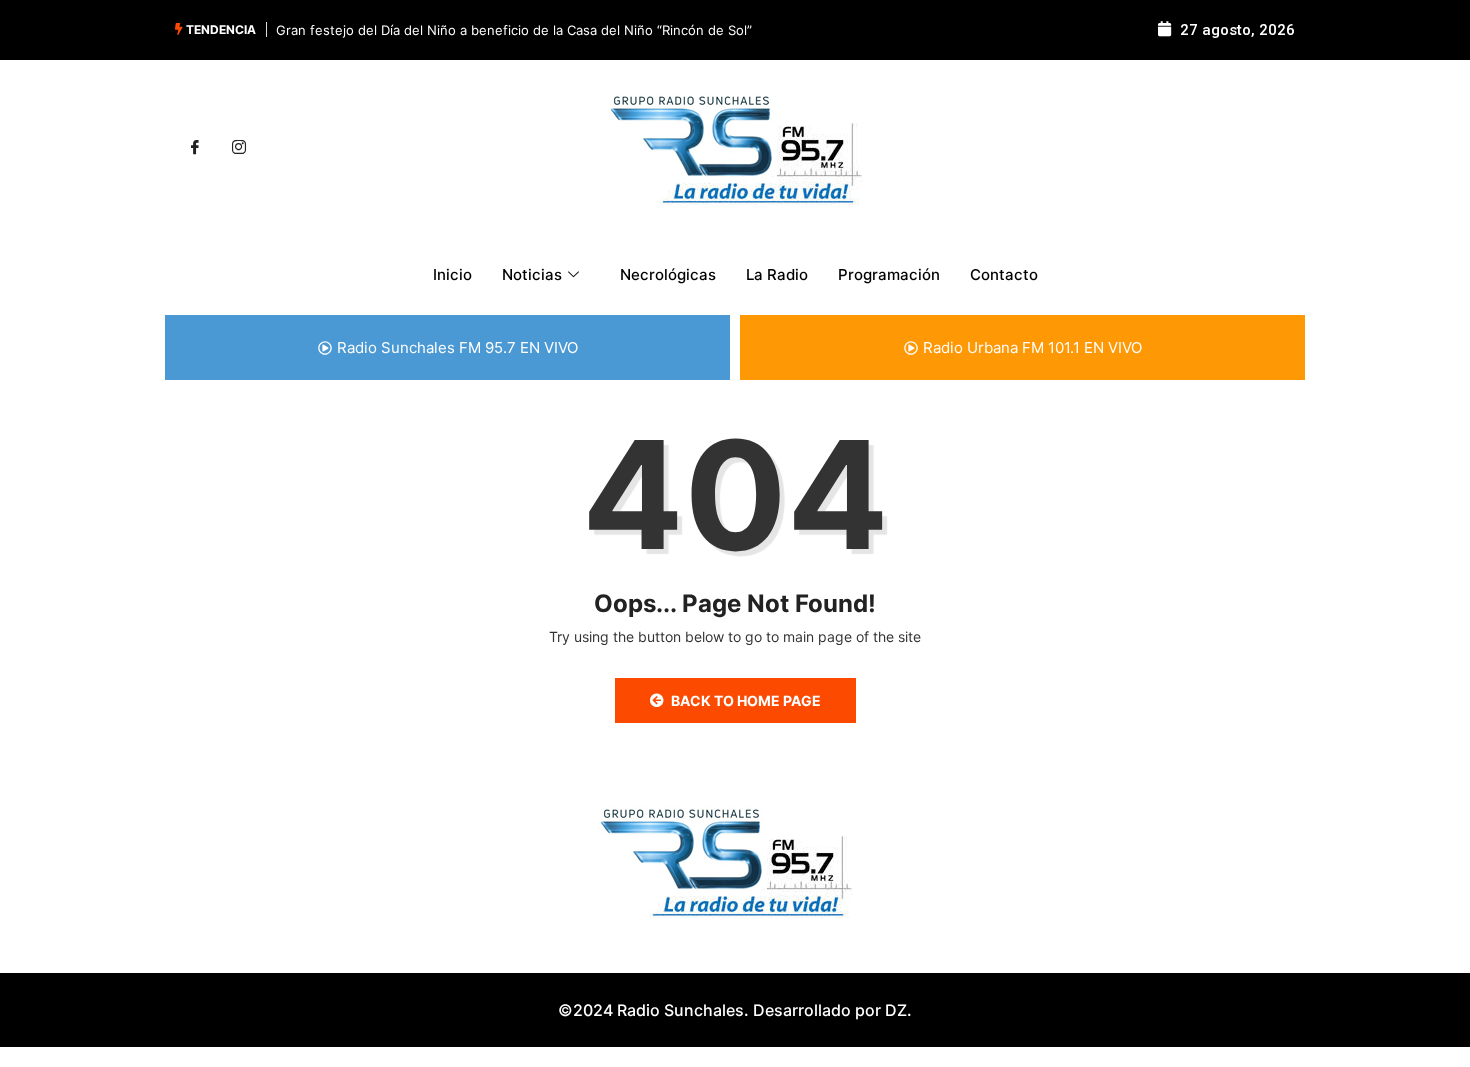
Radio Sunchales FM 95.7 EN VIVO (457, 347)
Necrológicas (668, 274)
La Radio (777, 274)
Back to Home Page (746, 700)
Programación (889, 274)
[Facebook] (195, 148)
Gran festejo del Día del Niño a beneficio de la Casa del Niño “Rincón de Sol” (514, 30)
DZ (896, 1010)
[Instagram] (239, 148)
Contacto (1004, 274)
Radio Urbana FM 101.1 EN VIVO (1032, 347)
